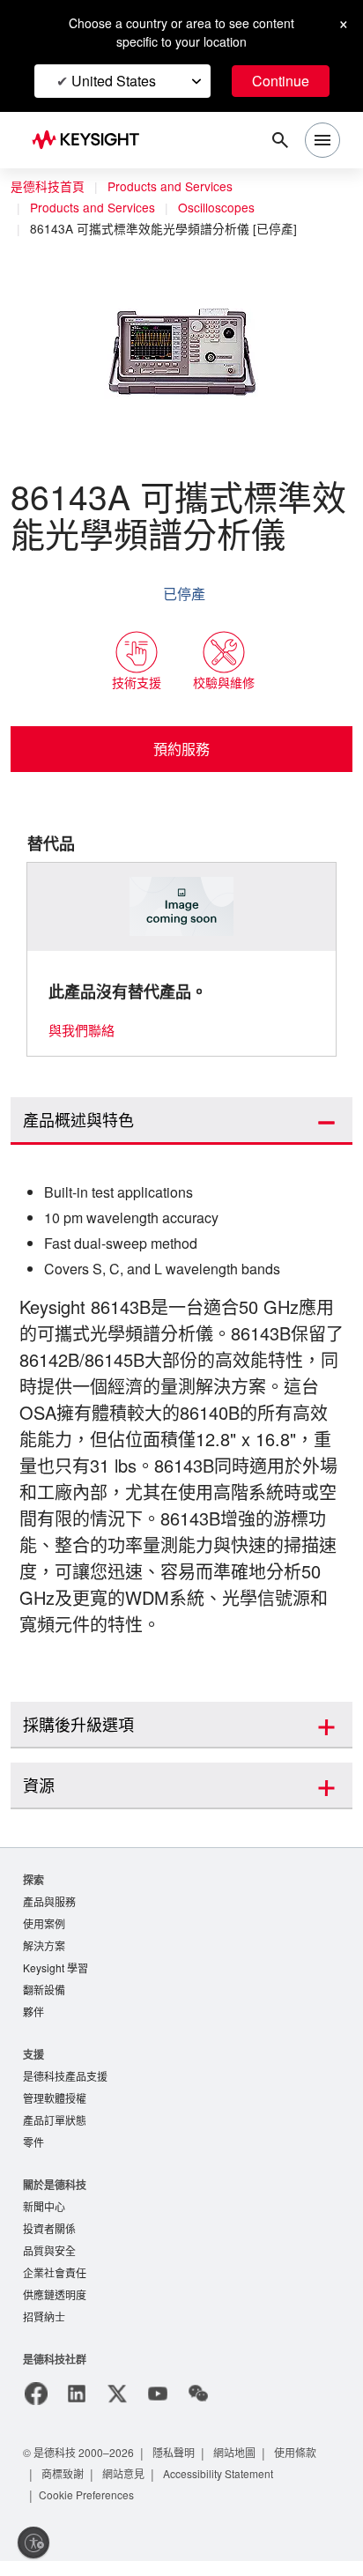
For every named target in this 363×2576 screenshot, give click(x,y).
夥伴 (33, 2018)
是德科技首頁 (48, 187)
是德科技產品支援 (65, 2083)
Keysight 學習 (57, 1972)
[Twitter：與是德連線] (117, 2409)
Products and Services (174, 187)
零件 (33, 2152)
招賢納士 (44, 2331)
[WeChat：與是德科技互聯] (198, 2409)
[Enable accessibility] (33, 2543)
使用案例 (44, 1926)
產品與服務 (49, 1903)
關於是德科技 (55, 2194)
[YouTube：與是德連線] (158, 2409)
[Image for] (182, 907)
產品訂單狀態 (55, 2129)
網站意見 (125, 2488)
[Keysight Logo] (91, 141)
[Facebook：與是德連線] (36, 2409)
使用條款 (303, 2467)
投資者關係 (49, 2240)
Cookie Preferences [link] (90, 2509)
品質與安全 (49, 2263)
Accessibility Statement (226, 2488)
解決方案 (44, 1949)
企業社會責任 (55, 2286)
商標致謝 (63, 2488)
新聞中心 (44, 2217)
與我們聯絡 (81, 1031)
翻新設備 (44, 1995)
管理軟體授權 (55, 2106)
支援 (33, 2060)
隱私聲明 (180, 2467)
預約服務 (181, 749)
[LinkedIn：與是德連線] (77, 2409)
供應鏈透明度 (55, 2309)
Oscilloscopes (226, 208)
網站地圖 (241, 2467)
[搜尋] (280, 140)
